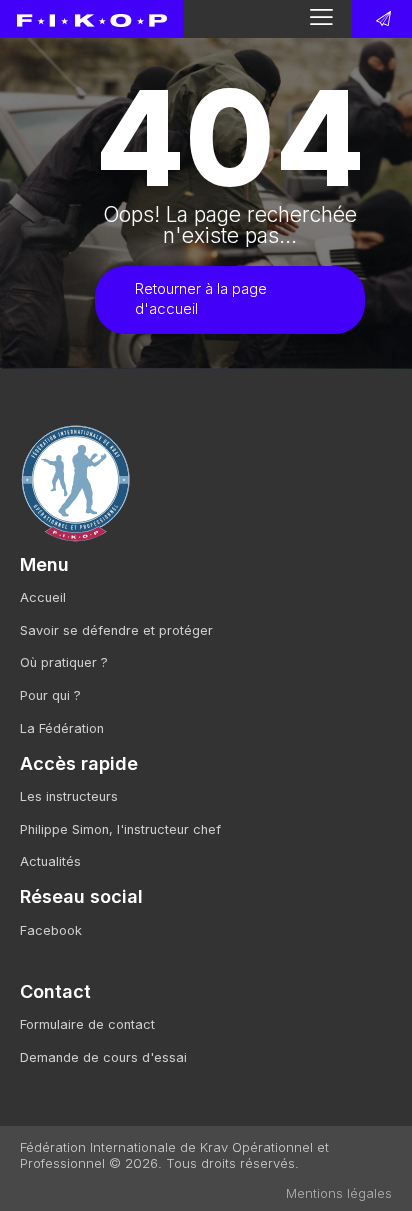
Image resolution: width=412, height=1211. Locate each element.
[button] (321, 17)
